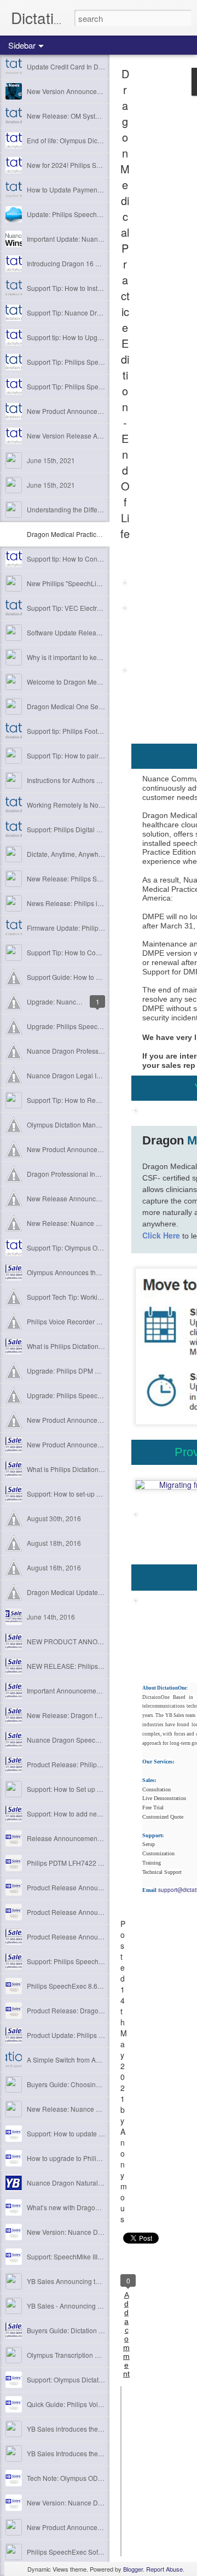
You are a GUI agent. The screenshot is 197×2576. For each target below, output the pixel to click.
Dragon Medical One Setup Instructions (85, 706)
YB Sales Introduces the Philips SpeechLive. (93, 2453)
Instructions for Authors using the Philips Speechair (102, 780)
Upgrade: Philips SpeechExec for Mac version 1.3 (100, 1395)
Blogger (133, 2569)
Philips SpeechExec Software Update (82, 2552)
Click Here (161, 1235)
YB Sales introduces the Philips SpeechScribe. (96, 2429)
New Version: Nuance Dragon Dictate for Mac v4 (99, 2502)
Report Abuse (164, 2569)
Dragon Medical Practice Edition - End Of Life (94, 534)
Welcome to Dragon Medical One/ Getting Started (100, 682)
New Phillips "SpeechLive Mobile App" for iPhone (100, 583)
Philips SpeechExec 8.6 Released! (78, 1986)
